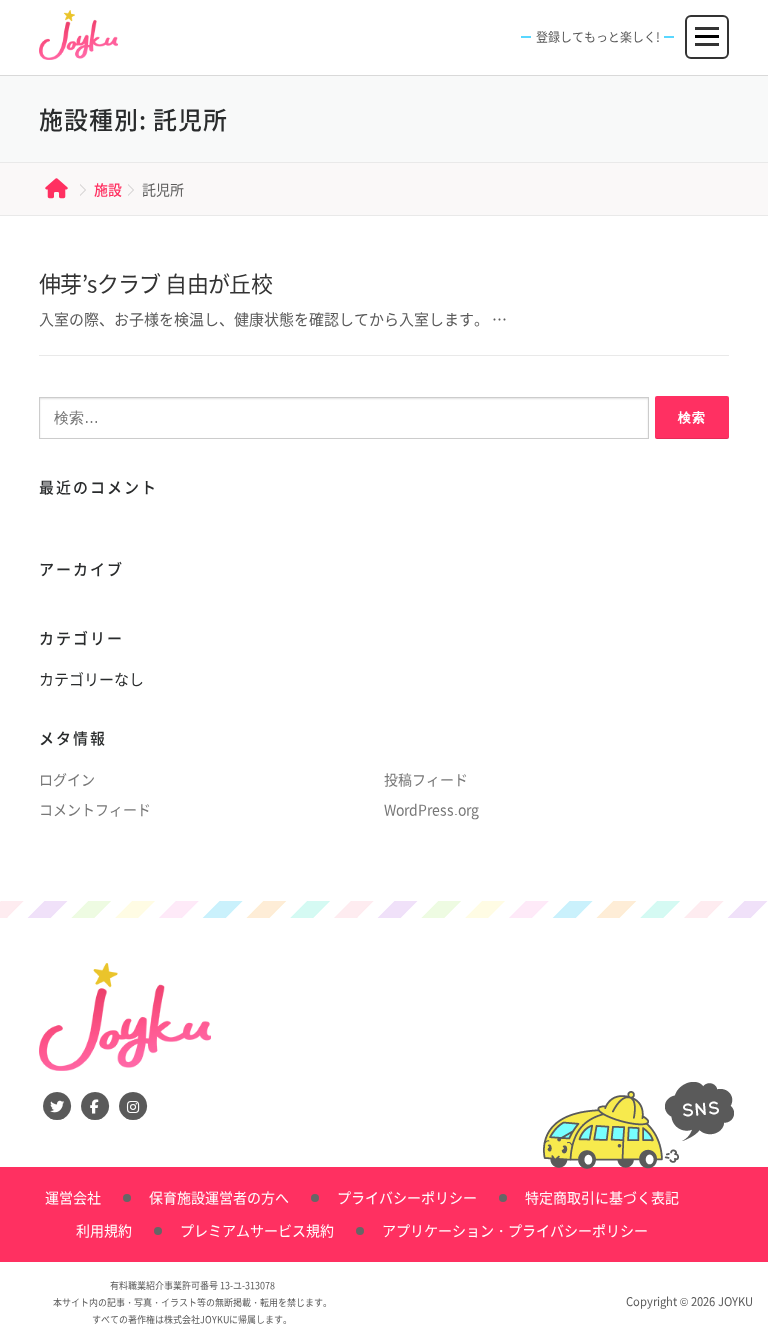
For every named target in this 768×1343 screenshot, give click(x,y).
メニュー (708, 28)
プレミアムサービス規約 (257, 1230)
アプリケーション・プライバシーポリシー (515, 1230)
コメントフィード (95, 809)
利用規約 (104, 1230)
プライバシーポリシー (407, 1197)
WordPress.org (431, 809)
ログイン (67, 779)
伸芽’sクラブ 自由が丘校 (155, 282)
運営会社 (73, 1197)
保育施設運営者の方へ (219, 1197)
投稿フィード (426, 779)
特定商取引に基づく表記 (602, 1197)
